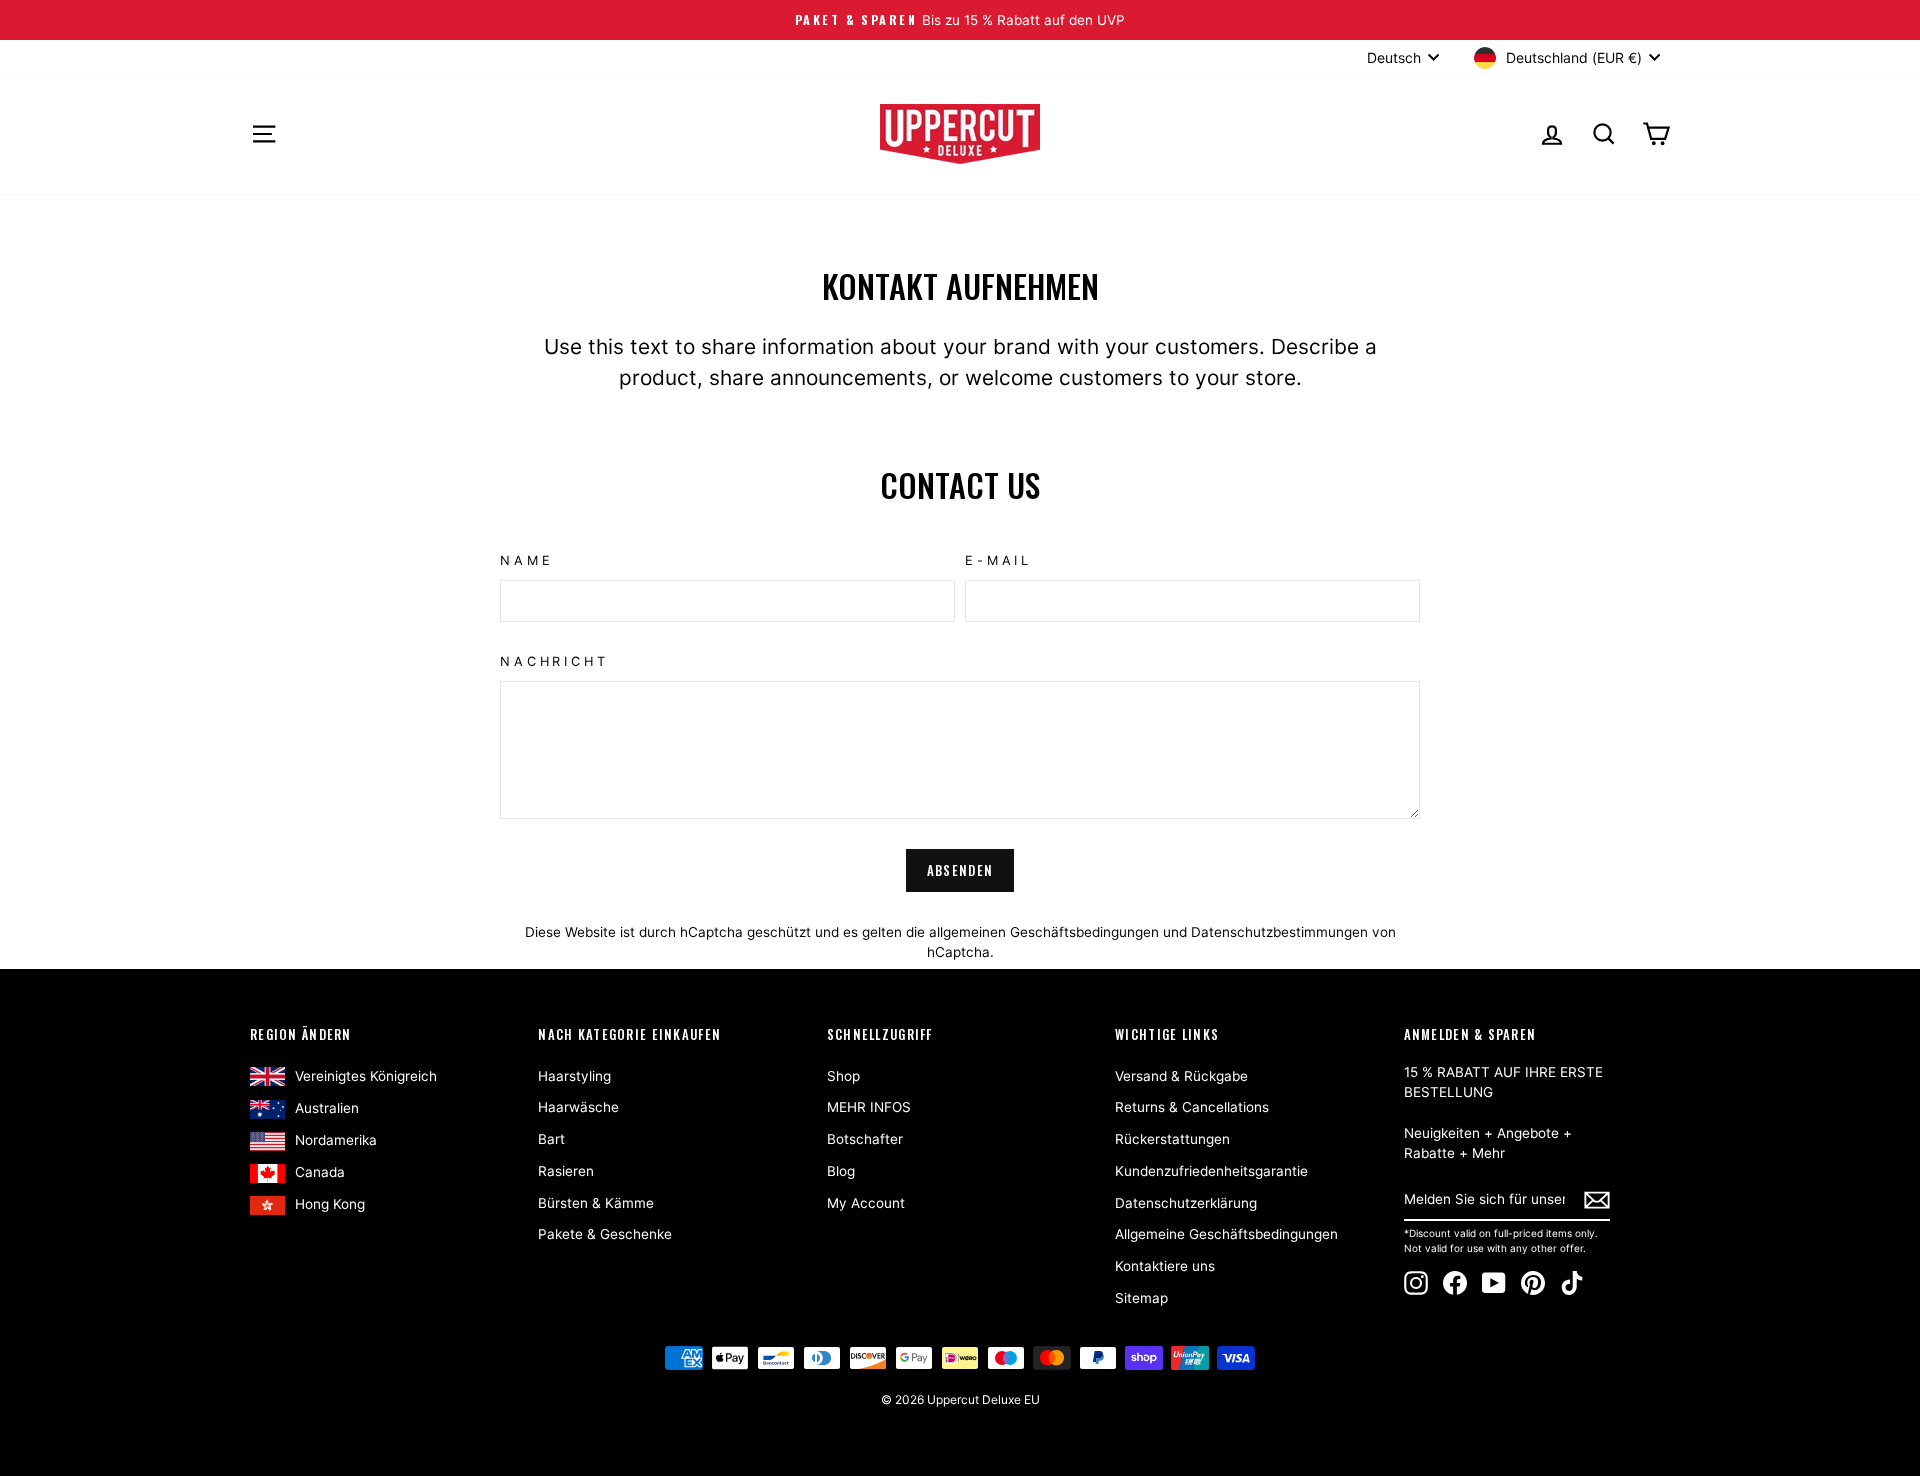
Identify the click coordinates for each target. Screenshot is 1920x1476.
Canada (320, 1172)
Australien (327, 1108)
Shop (843, 1076)
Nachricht (554, 661)
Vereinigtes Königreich (366, 1076)
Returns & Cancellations (1192, 1107)
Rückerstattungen (1172, 1139)
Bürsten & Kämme (596, 1203)
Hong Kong (330, 1204)
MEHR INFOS (869, 1107)
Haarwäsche (578, 1107)
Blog (841, 1171)
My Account (866, 1203)
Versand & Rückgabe (1181, 1076)
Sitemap (1141, 1298)
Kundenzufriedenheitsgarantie (1211, 1171)
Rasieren (566, 1171)
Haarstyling (574, 1076)
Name (526, 560)
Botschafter (865, 1139)
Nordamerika (336, 1140)
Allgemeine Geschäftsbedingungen (1226, 1234)
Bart (551, 1139)
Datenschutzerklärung (1186, 1203)
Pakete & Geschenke (605, 1234)
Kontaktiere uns (1165, 1266)
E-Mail (998, 560)
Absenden (960, 870)
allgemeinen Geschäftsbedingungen (1044, 932)
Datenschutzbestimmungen (1279, 932)
